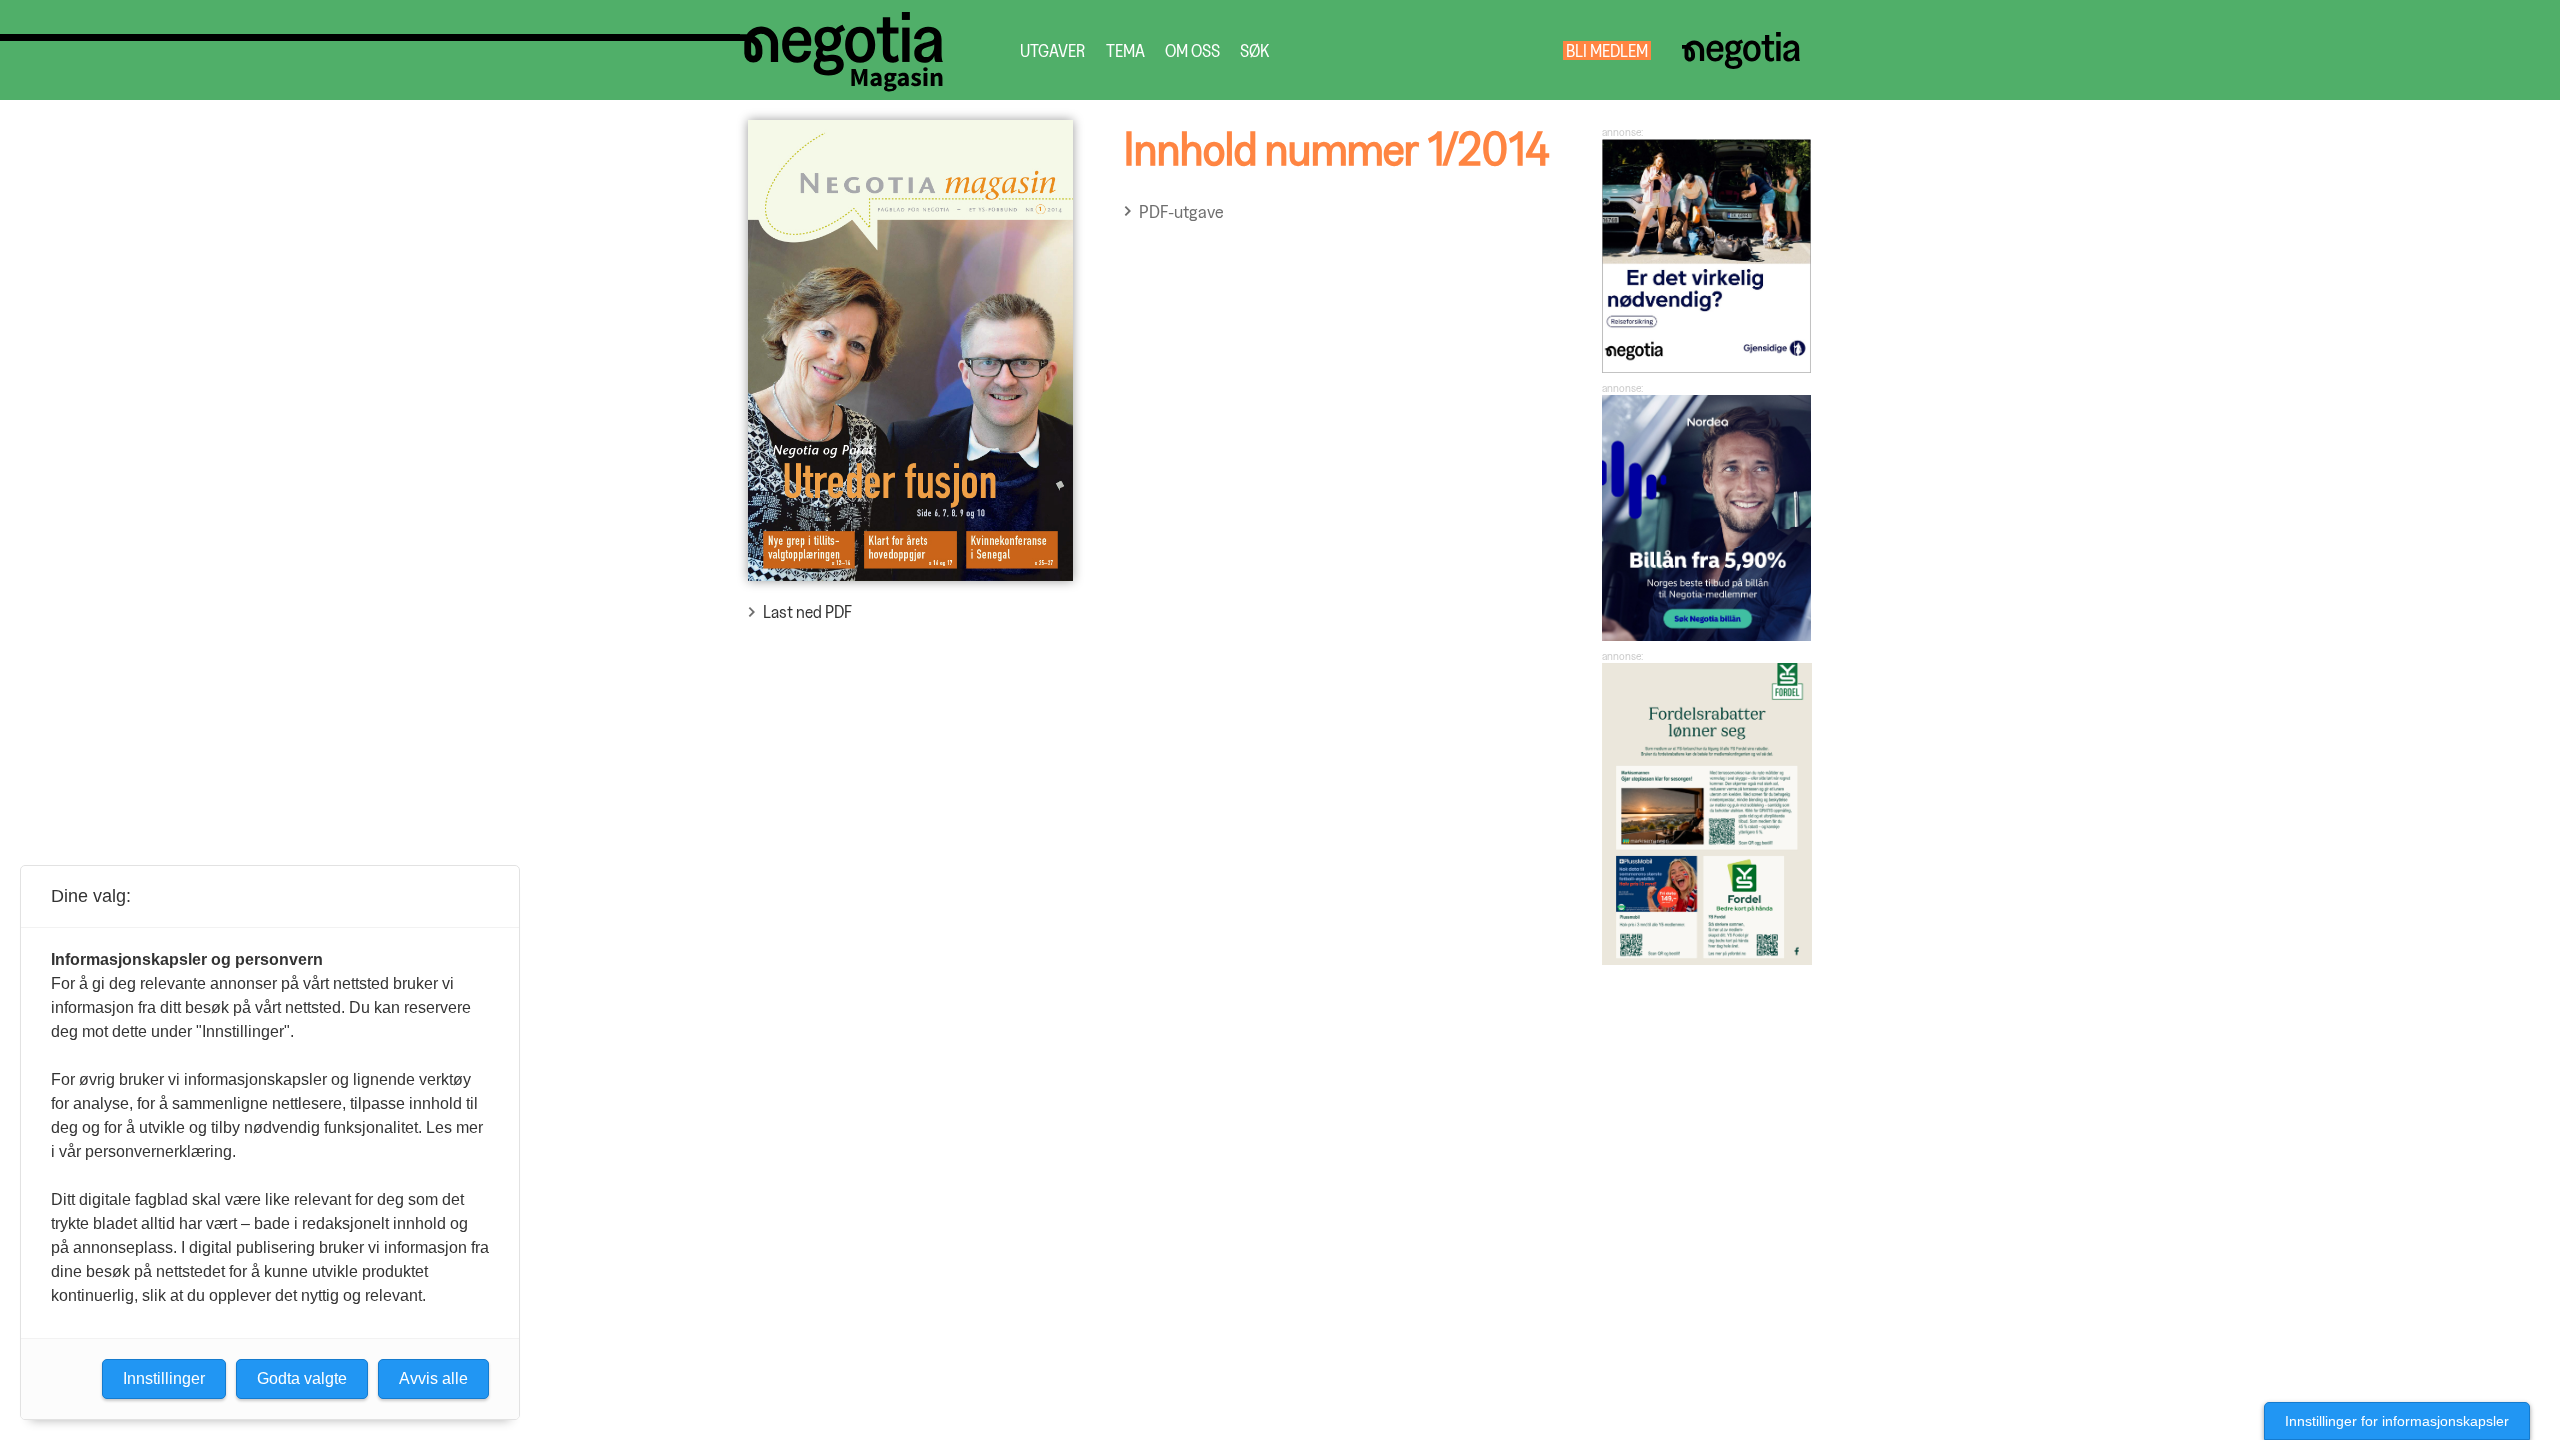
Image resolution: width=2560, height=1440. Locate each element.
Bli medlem (1607, 50)
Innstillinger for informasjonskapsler (2397, 1421)
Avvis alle (433, 1378)
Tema (1125, 50)
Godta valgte (302, 1378)
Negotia (1740, 50)
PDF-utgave (1181, 211)
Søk (1254, 50)
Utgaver (1053, 50)
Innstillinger (164, 1378)
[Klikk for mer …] (1707, 366)
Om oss (1192, 50)
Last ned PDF (807, 611)
